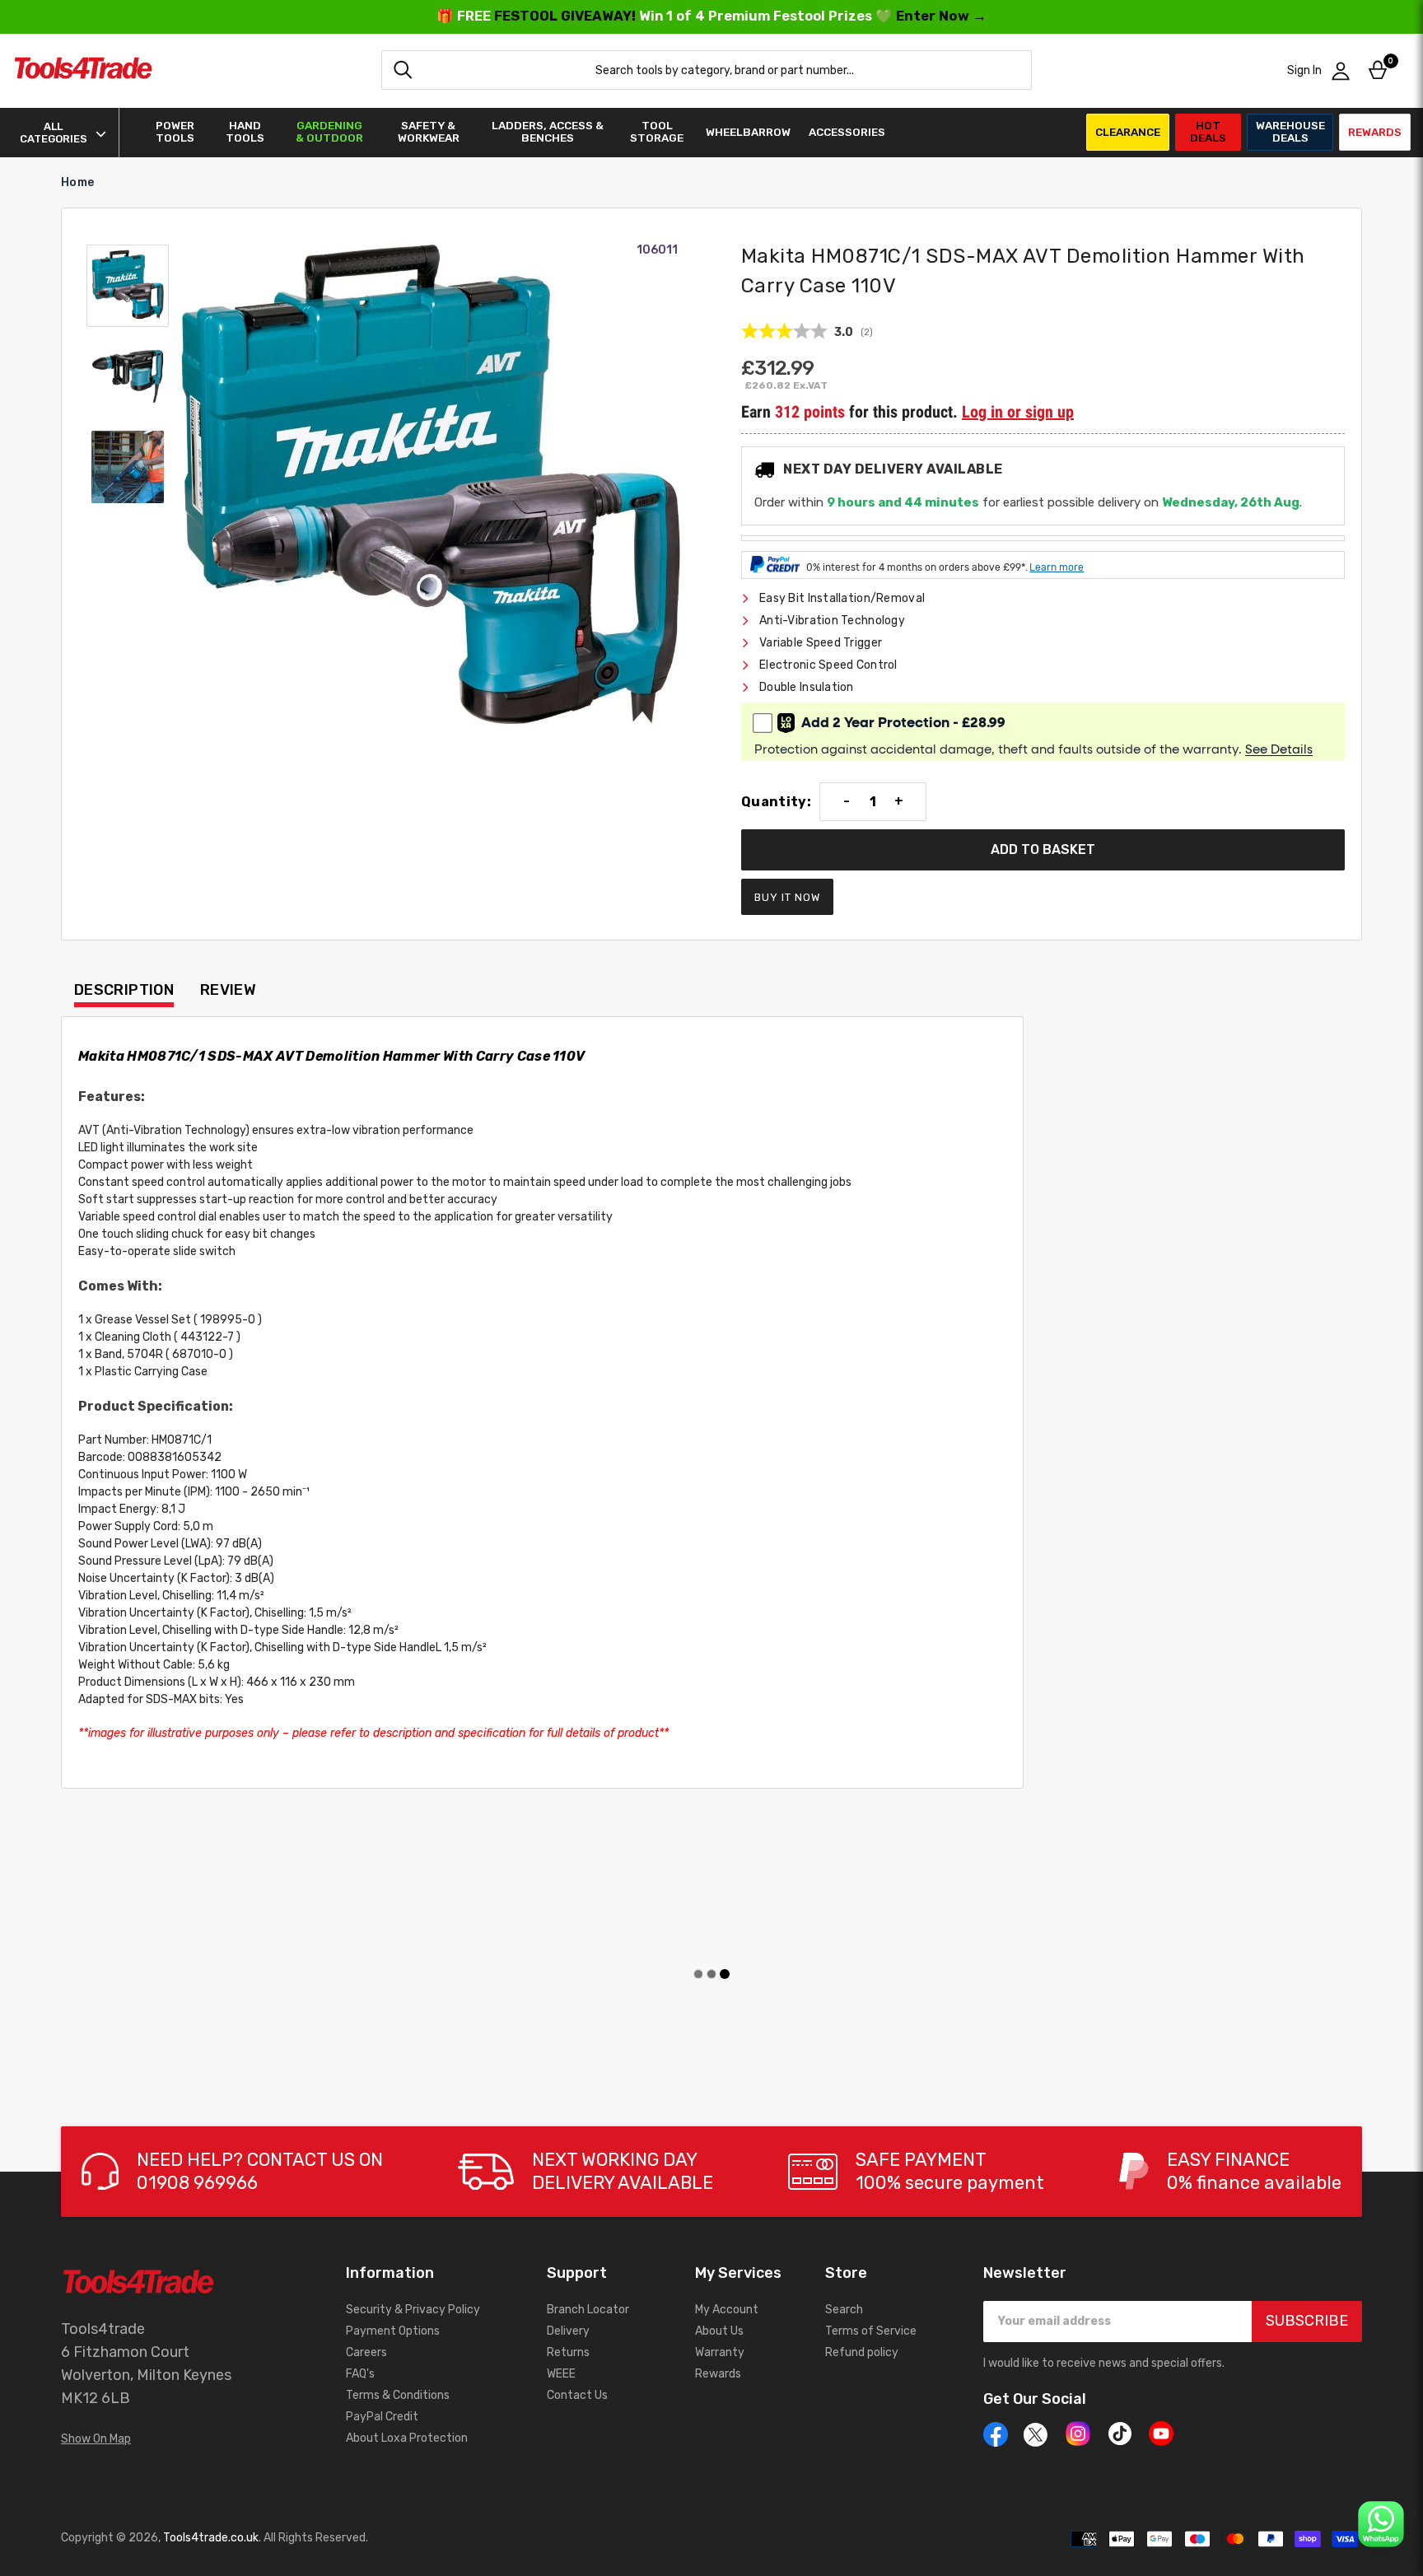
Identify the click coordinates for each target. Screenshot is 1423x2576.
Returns (568, 2352)
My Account (727, 2310)
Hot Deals (1208, 131)
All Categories (54, 133)
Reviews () (807, 332)
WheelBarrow (748, 132)
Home (77, 182)
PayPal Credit (382, 2417)
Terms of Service (871, 2331)
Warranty (720, 2352)
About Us (719, 2331)
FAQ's (360, 2374)
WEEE (561, 2374)
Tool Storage (657, 132)
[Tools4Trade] (83, 70)
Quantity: (776, 802)
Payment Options (393, 2331)
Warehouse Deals (1290, 131)
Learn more (1057, 567)
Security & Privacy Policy (413, 2310)
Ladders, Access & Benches (548, 132)
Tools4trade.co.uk (211, 2538)
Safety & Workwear (429, 132)
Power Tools (175, 132)
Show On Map (96, 2439)
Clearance (1128, 132)
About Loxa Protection (407, 2438)
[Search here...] (403, 70)
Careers (366, 2352)
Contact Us (577, 2395)
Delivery (568, 2331)
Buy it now (787, 897)
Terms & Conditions (398, 2395)
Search (844, 2310)
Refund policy (862, 2352)
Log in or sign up (1018, 412)
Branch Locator (588, 2310)
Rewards (1375, 132)
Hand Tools (245, 132)
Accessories (847, 132)
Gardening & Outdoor (329, 132)
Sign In (1304, 70)
